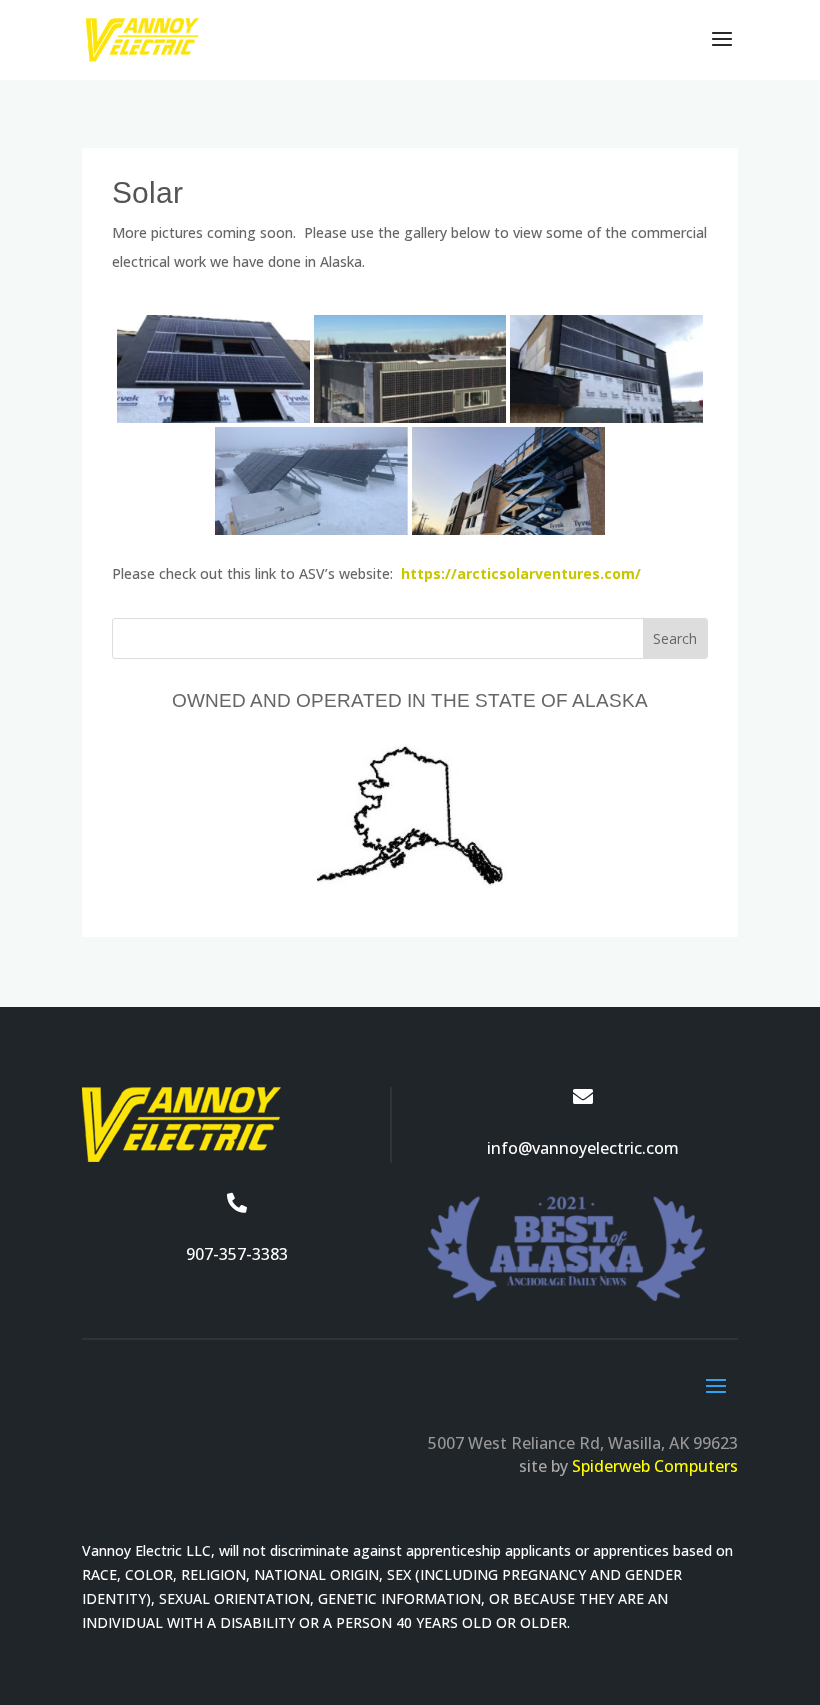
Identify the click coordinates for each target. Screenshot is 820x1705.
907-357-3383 (237, 1254)
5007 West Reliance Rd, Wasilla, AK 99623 (583, 1443)
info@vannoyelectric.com (583, 1148)
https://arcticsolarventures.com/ (521, 573)
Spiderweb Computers (655, 1466)
